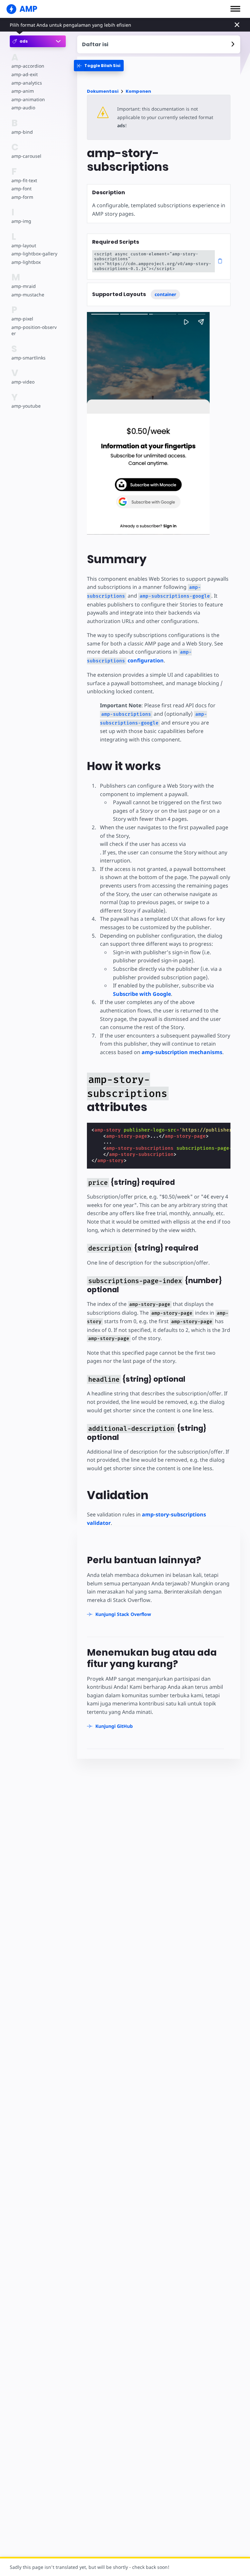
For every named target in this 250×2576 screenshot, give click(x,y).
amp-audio (23, 108)
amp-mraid (24, 286)
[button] (235, 9)
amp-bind (22, 132)
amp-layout (24, 245)
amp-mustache (28, 295)
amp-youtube (26, 406)
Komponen (138, 91)
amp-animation (28, 99)
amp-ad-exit (25, 74)
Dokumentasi (103, 91)
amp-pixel (22, 319)
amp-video (23, 382)
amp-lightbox (26, 262)
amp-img (21, 221)
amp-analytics (27, 83)
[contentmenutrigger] (159, 44)
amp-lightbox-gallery (34, 254)
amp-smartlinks (28, 358)
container (165, 294)
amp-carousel (26, 156)
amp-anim (23, 91)
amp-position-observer (34, 330)
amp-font (21, 189)
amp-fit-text (24, 180)
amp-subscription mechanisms (182, 1052)
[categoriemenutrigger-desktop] (99, 66)
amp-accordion (28, 66)
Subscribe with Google (142, 994)
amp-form (22, 197)
